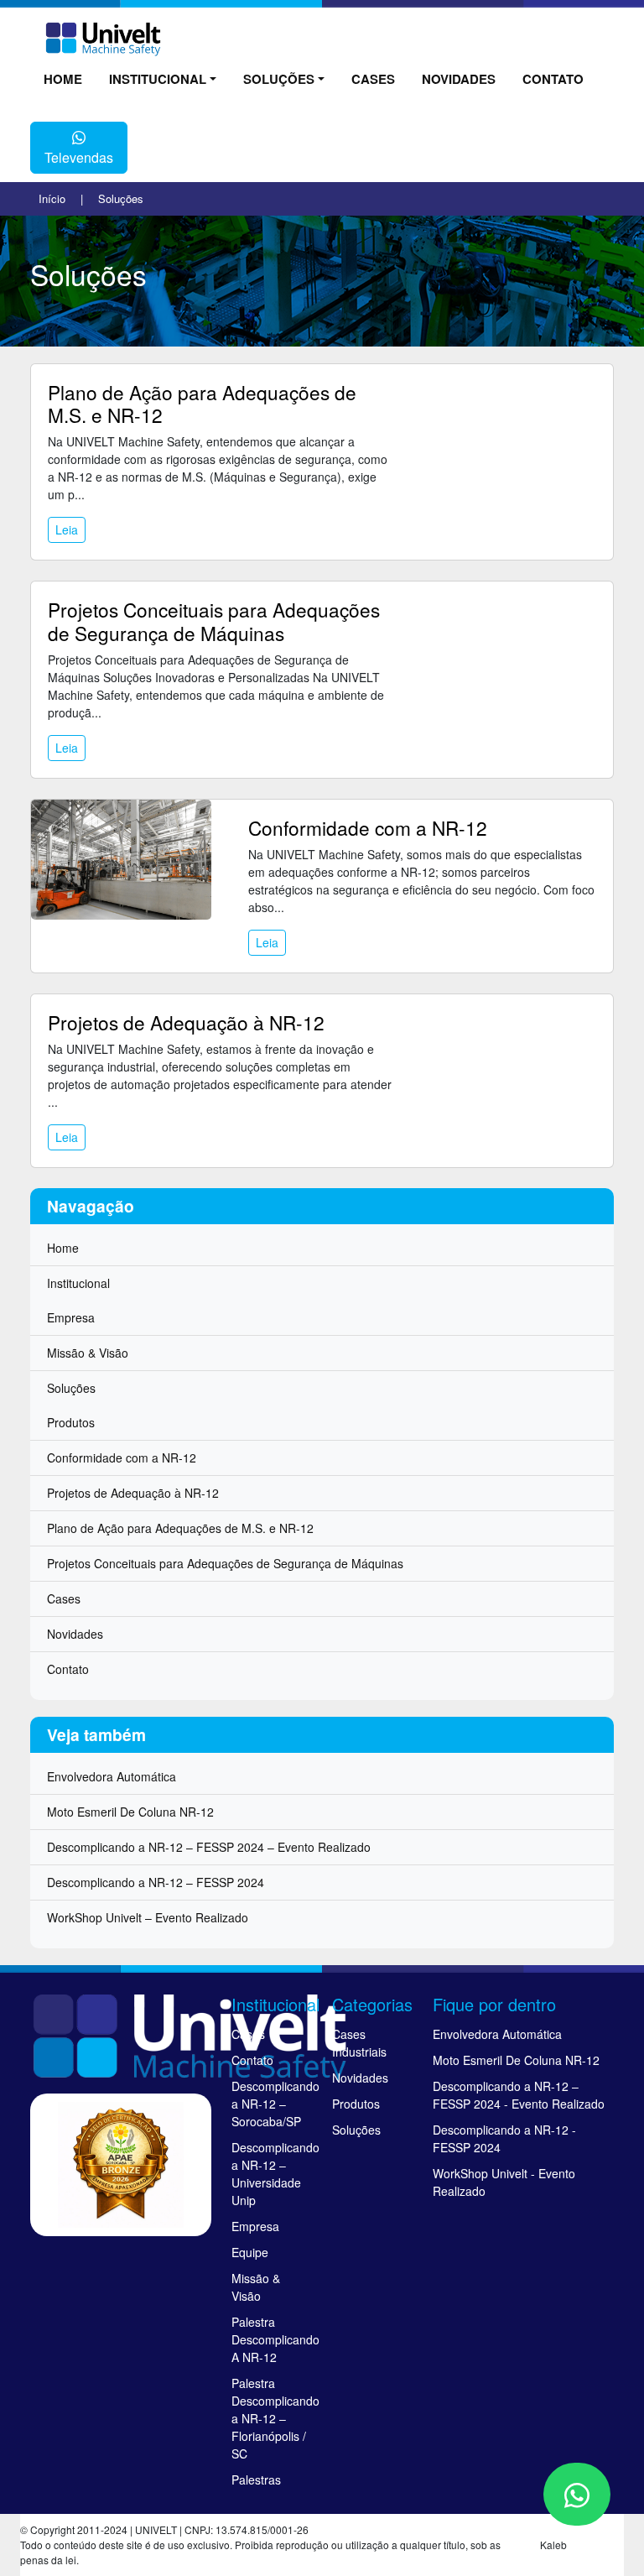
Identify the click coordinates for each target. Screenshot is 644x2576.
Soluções (279, 79)
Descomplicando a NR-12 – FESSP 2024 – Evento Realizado (209, 1847)
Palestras (256, 2480)
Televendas (79, 157)
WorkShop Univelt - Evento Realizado (504, 2182)
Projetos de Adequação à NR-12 (186, 1022)
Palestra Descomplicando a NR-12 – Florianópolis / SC (272, 2418)
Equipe (250, 2252)
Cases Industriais (359, 2043)
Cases (373, 79)
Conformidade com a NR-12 (368, 827)
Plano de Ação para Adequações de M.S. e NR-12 (202, 403)
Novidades (459, 79)
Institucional (158, 79)
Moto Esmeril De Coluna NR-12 (130, 1812)
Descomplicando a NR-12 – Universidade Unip (272, 2174)
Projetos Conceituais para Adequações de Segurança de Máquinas (214, 621)
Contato (553, 79)
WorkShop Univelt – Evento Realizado (148, 1917)
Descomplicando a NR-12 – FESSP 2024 (156, 1882)
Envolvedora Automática (112, 1776)
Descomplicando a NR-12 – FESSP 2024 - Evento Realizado (519, 2095)
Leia (67, 529)
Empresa (71, 1317)
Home (63, 79)
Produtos (71, 1422)
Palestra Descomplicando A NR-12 (272, 2339)
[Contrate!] (577, 2494)
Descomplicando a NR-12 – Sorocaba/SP (272, 2104)
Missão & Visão (88, 1353)
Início (52, 198)
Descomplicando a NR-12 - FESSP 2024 (504, 2138)
